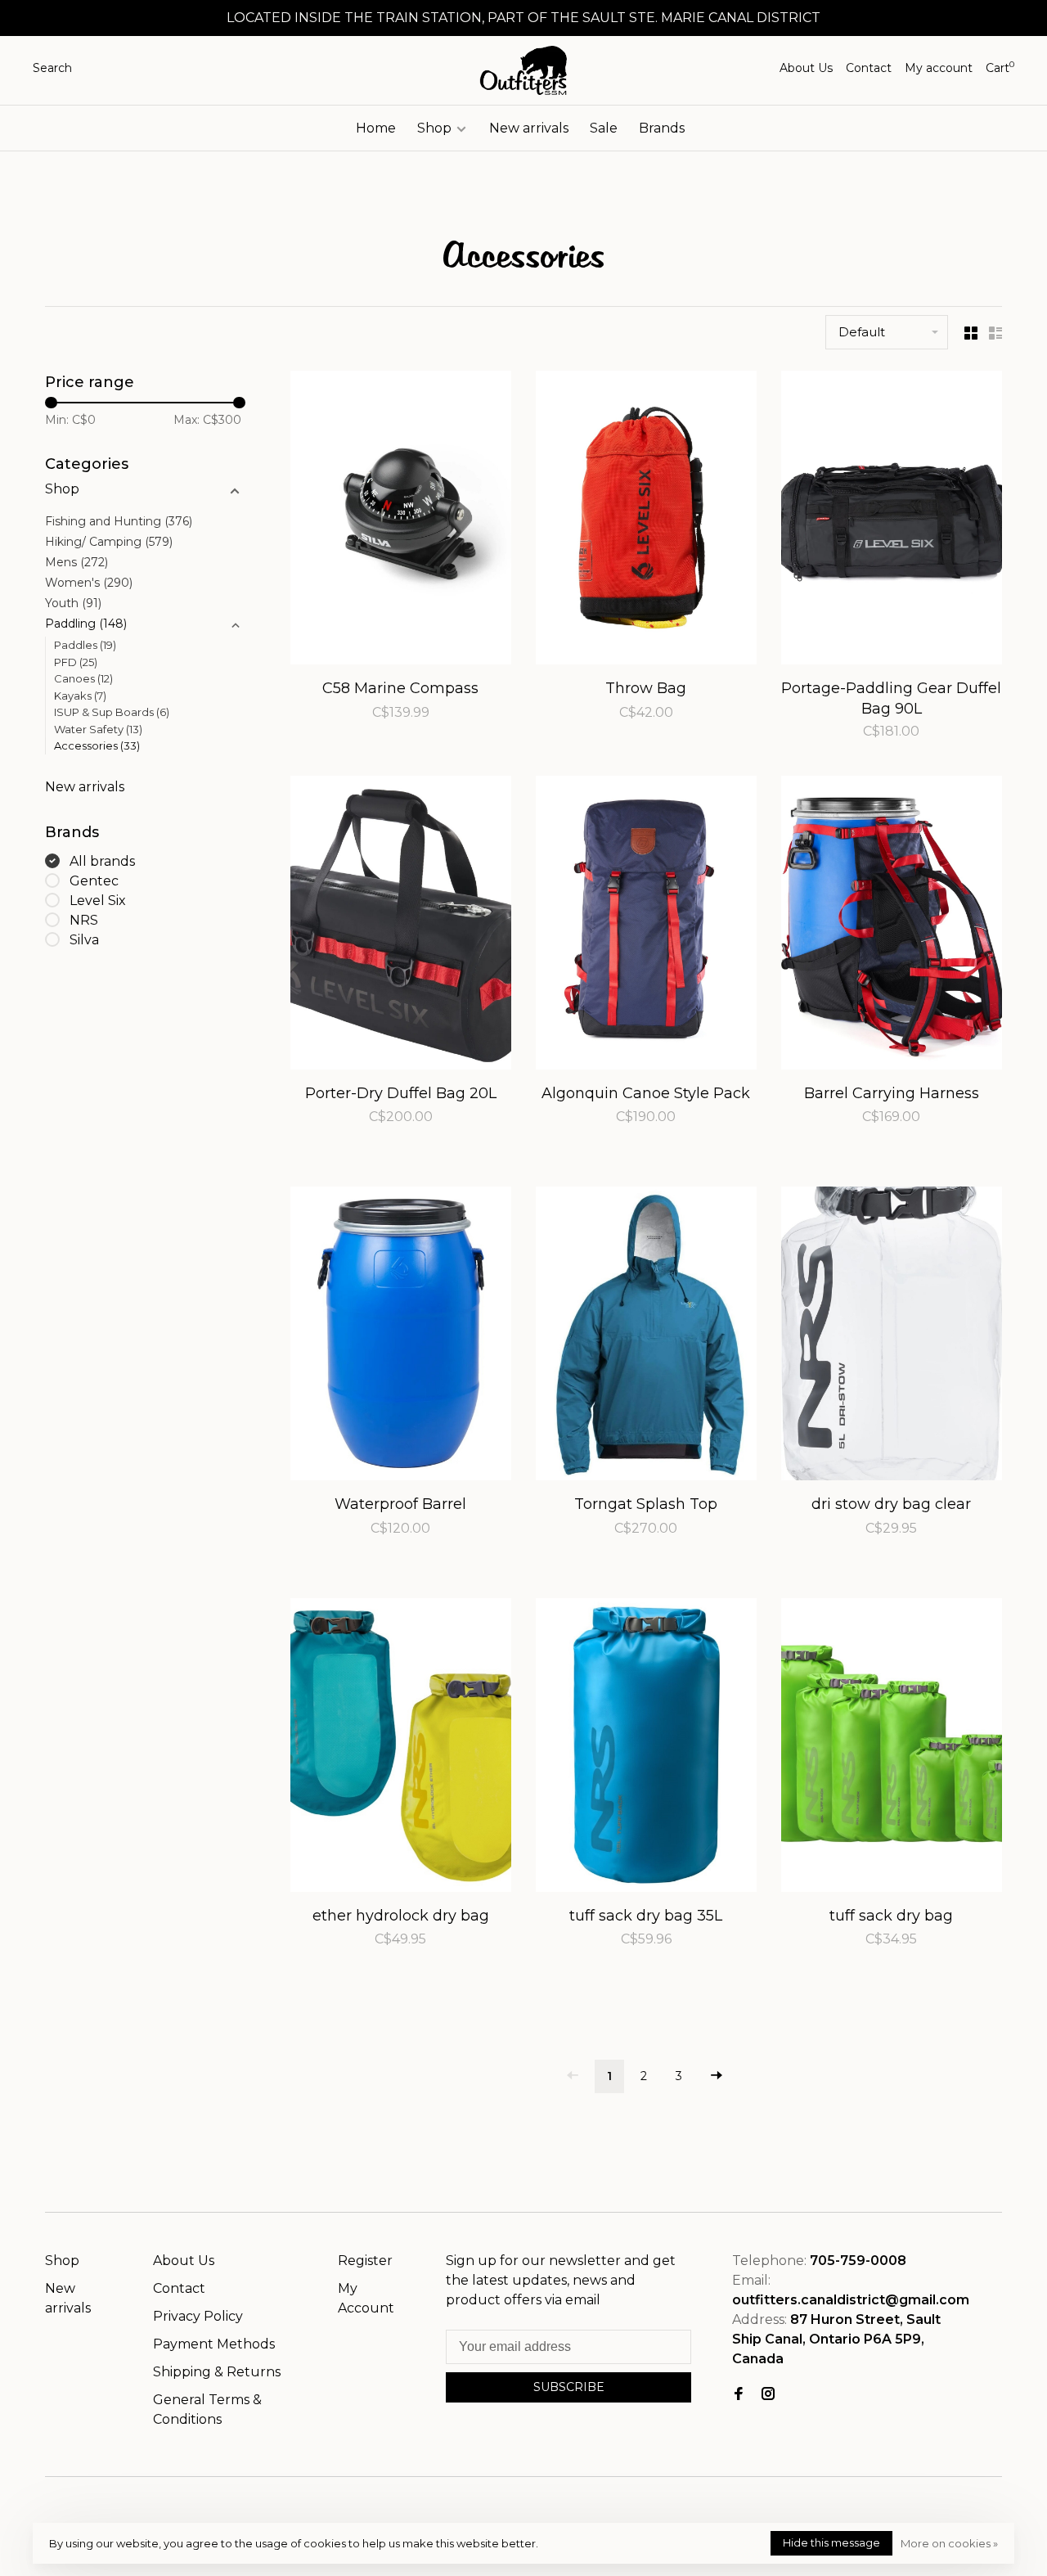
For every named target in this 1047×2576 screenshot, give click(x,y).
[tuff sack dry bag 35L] (646, 1748)
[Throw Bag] (646, 520)
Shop (436, 128)
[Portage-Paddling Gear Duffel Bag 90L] (892, 520)
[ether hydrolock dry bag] (401, 1748)
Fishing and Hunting (119, 521)
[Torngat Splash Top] (646, 1336)
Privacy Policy (198, 2316)
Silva (84, 940)
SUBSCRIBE (569, 2387)
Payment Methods (214, 2344)
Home (376, 128)
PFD (76, 662)
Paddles (85, 645)
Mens (76, 562)
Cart (1000, 68)
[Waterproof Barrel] (401, 1336)
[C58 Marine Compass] (401, 520)
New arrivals (529, 128)
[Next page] (717, 2076)
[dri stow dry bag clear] (892, 1336)
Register (365, 2261)
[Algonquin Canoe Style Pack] (646, 925)
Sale (604, 128)
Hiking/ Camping (109, 542)
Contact (869, 68)
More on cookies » (949, 2543)
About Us (806, 68)
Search (52, 68)
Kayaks (80, 696)
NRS (84, 920)
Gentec (94, 881)
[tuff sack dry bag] (892, 1748)
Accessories (97, 745)
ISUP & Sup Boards (112, 712)
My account (939, 68)
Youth (73, 603)
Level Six (98, 901)
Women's (89, 583)
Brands (662, 128)
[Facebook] (739, 2395)
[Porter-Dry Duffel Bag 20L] (401, 925)
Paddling (86, 624)
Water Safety (98, 729)
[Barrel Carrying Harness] (892, 925)
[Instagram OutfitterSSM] (768, 2395)
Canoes (83, 678)
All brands (102, 861)
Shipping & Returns (217, 2372)
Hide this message (831, 2542)
